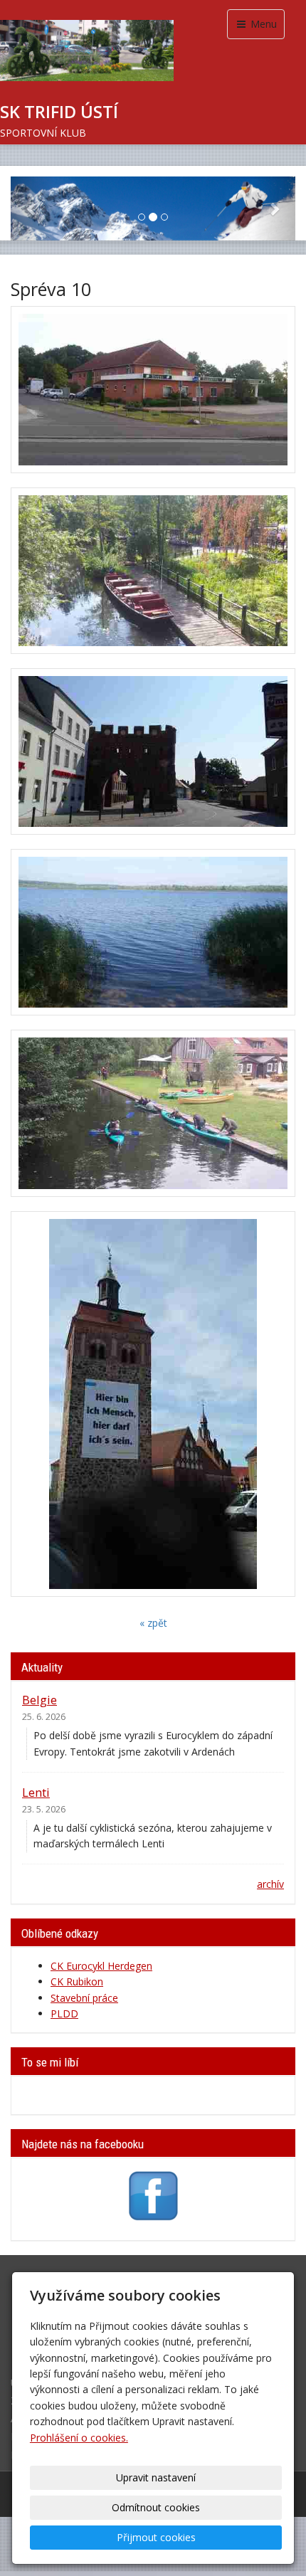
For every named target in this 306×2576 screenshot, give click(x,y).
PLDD (64, 2013)
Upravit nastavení (156, 2477)
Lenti (36, 1792)
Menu (262, 24)
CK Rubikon (77, 1981)
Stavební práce (84, 1998)
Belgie (39, 1700)
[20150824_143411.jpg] (153, 932)
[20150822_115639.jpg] (153, 571)
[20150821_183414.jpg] (153, 389)
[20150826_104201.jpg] (153, 1404)
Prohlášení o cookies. (79, 2438)
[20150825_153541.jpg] (153, 1113)
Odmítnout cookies (156, 2507)
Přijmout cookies (156, 2537)
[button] (32, 208)
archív (270, 1884)
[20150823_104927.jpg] (153, 751)
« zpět (153, 1623)
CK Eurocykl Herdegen (101, 1966)
